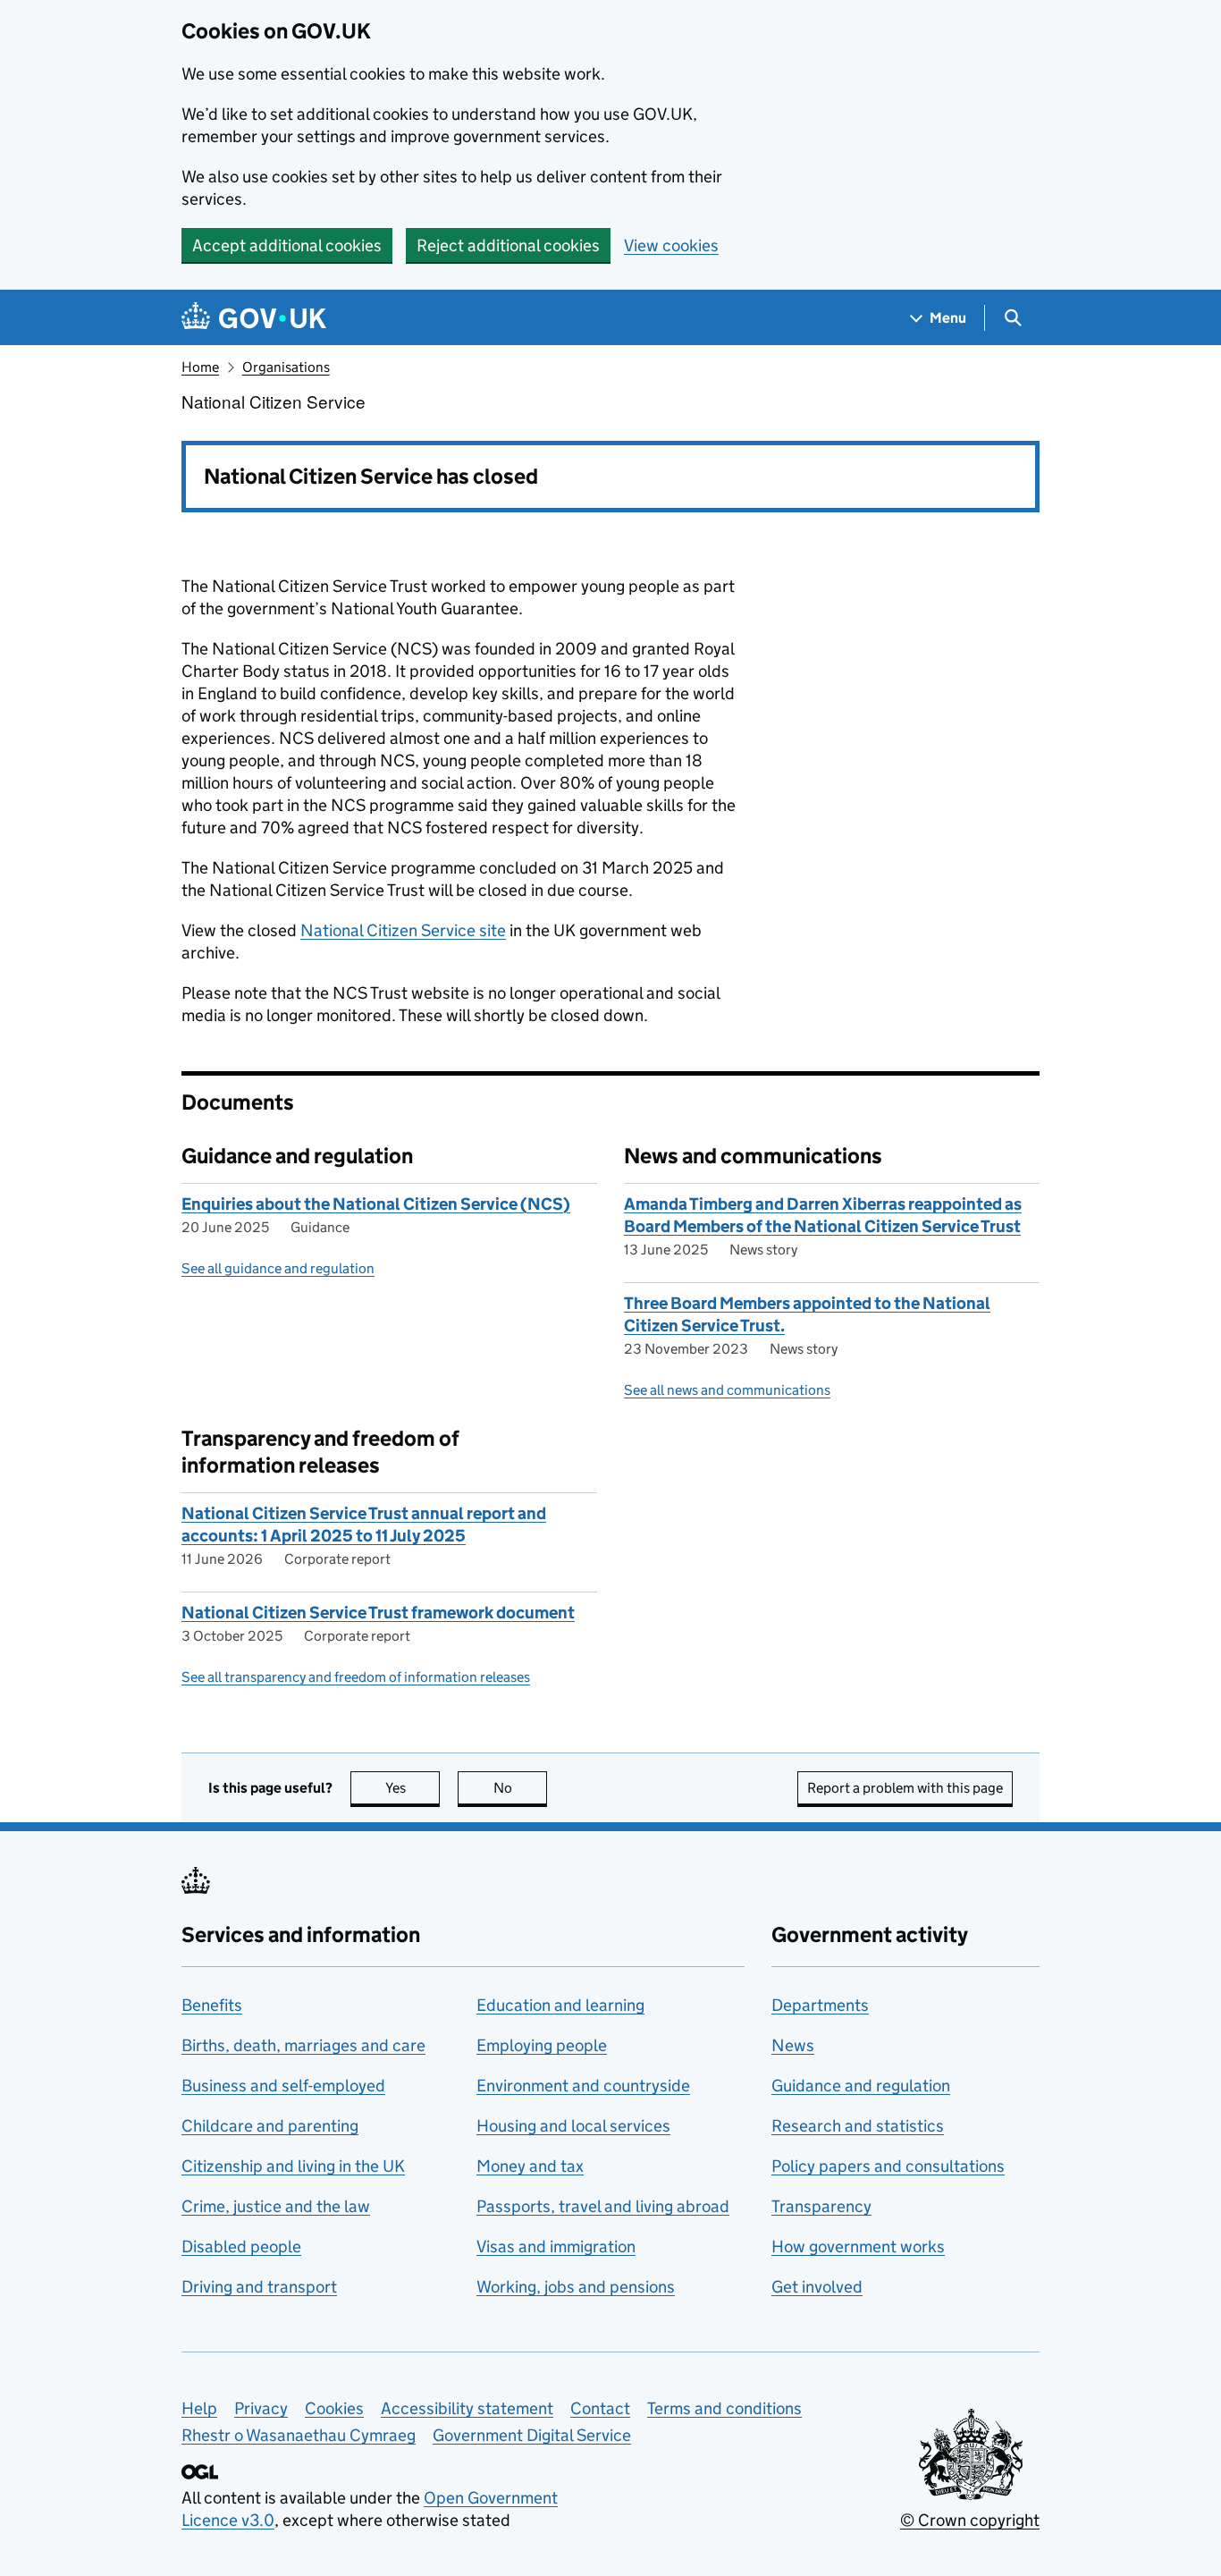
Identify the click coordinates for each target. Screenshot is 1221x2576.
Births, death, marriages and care (303, 2045)
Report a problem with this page (905, 1788)
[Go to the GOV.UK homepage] (254, 318)
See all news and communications (727, 1390)
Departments (820, 2005)
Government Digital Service (532, 2435)
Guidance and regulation (861, 2086)
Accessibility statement (467, 2408)
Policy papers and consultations (888, 2166)
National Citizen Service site (403, 930)
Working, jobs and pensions (576, 2287)
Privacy (261, 2408)
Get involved (817, 2287)
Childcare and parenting (270, 2126)
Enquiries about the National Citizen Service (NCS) (376, 1204)
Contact (600, 2408)
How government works (858, 2247)
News (793, 2045)
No (520, 1788)
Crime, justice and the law (276, 2206)
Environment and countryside (583, 2086)
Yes (413, 1788)
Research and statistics (858, 2126)
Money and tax (530, 2166)
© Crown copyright (970, 2520)
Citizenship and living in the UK (293, 2166)
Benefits (212, 2005)
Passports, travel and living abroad (603, 2206)
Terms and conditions (724, 2408)
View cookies (671, 245)
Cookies (334, 2408)
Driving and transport (259, 2287)
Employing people (542, 2045)
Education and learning (560, 2005)
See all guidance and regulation (278, 1268)
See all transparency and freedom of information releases (356, 1677)
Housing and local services (573, 2126)
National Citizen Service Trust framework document (378, 1613)
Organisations (286, 367)
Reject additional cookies (508, 245)
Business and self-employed (283, 2086)
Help (199, 2408)
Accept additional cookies (287, 245)
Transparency (821, 2206)
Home (200, 367)
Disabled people (241, 2247)
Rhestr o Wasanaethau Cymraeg (299, 2435)
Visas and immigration (556, 2247)
